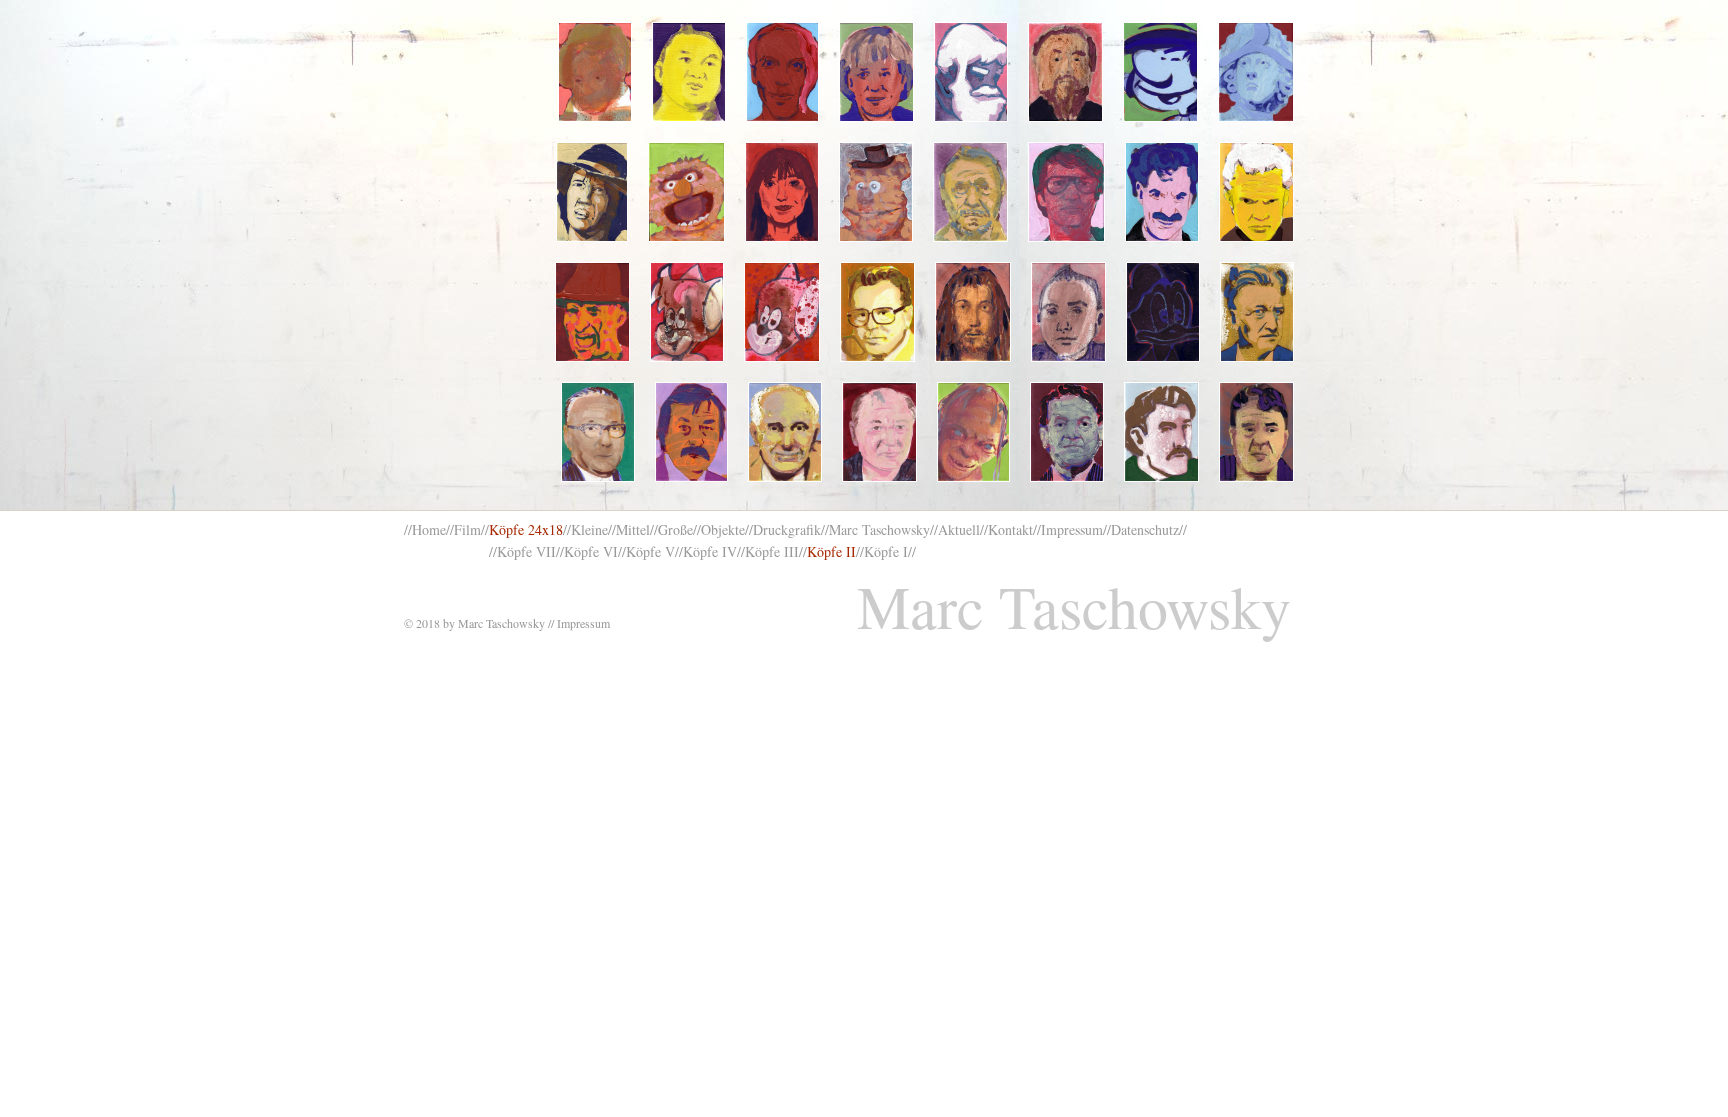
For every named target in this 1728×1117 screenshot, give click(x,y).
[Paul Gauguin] (1161, 432)
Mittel (633, 529)
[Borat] (1162, 192)
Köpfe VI (591, 551)
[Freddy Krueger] (592, 312)
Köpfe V (650, 551)
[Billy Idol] (1256, 192)
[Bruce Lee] (1066, 192)
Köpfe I (886, 551)
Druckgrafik (787, 529)
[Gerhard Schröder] (1067, 432)
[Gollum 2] (973, 432)
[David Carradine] (592, 192)
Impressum (1072, 529)
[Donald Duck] (1163, 312)
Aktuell (959, 529)
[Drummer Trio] (1068, 312)
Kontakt (1010, 529)
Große (675, 529)
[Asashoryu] (689, 72)
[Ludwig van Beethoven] (595, 72)
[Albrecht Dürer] (973, 312)
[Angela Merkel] (876, 72)
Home (429, 529)
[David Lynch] (1257, 312)
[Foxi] (687, 312)
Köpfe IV (710, 551)
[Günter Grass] (691, 432)
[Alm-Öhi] (971, 72)
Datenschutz (1145, 529)
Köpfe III (772, 551)
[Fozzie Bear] (876, 192)
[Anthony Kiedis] (782, 72)
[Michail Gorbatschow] (879, 432)
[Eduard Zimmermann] (877, 312)
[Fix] (782, 312)
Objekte (723, 529)
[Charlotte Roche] (782, 192)
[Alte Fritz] (1256, 72)
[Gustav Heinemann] (598, 432)
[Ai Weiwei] (1066, 72)
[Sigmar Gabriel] (1256, 432)
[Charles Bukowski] (970, 192)
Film (467, 529)
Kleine (589, 529)
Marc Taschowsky (879, 529)
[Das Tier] (686, 192)
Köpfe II (831, 551)
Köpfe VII (526, 551)
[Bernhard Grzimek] (785, 432)
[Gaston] (1160, 72)
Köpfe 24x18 (526, 529)
